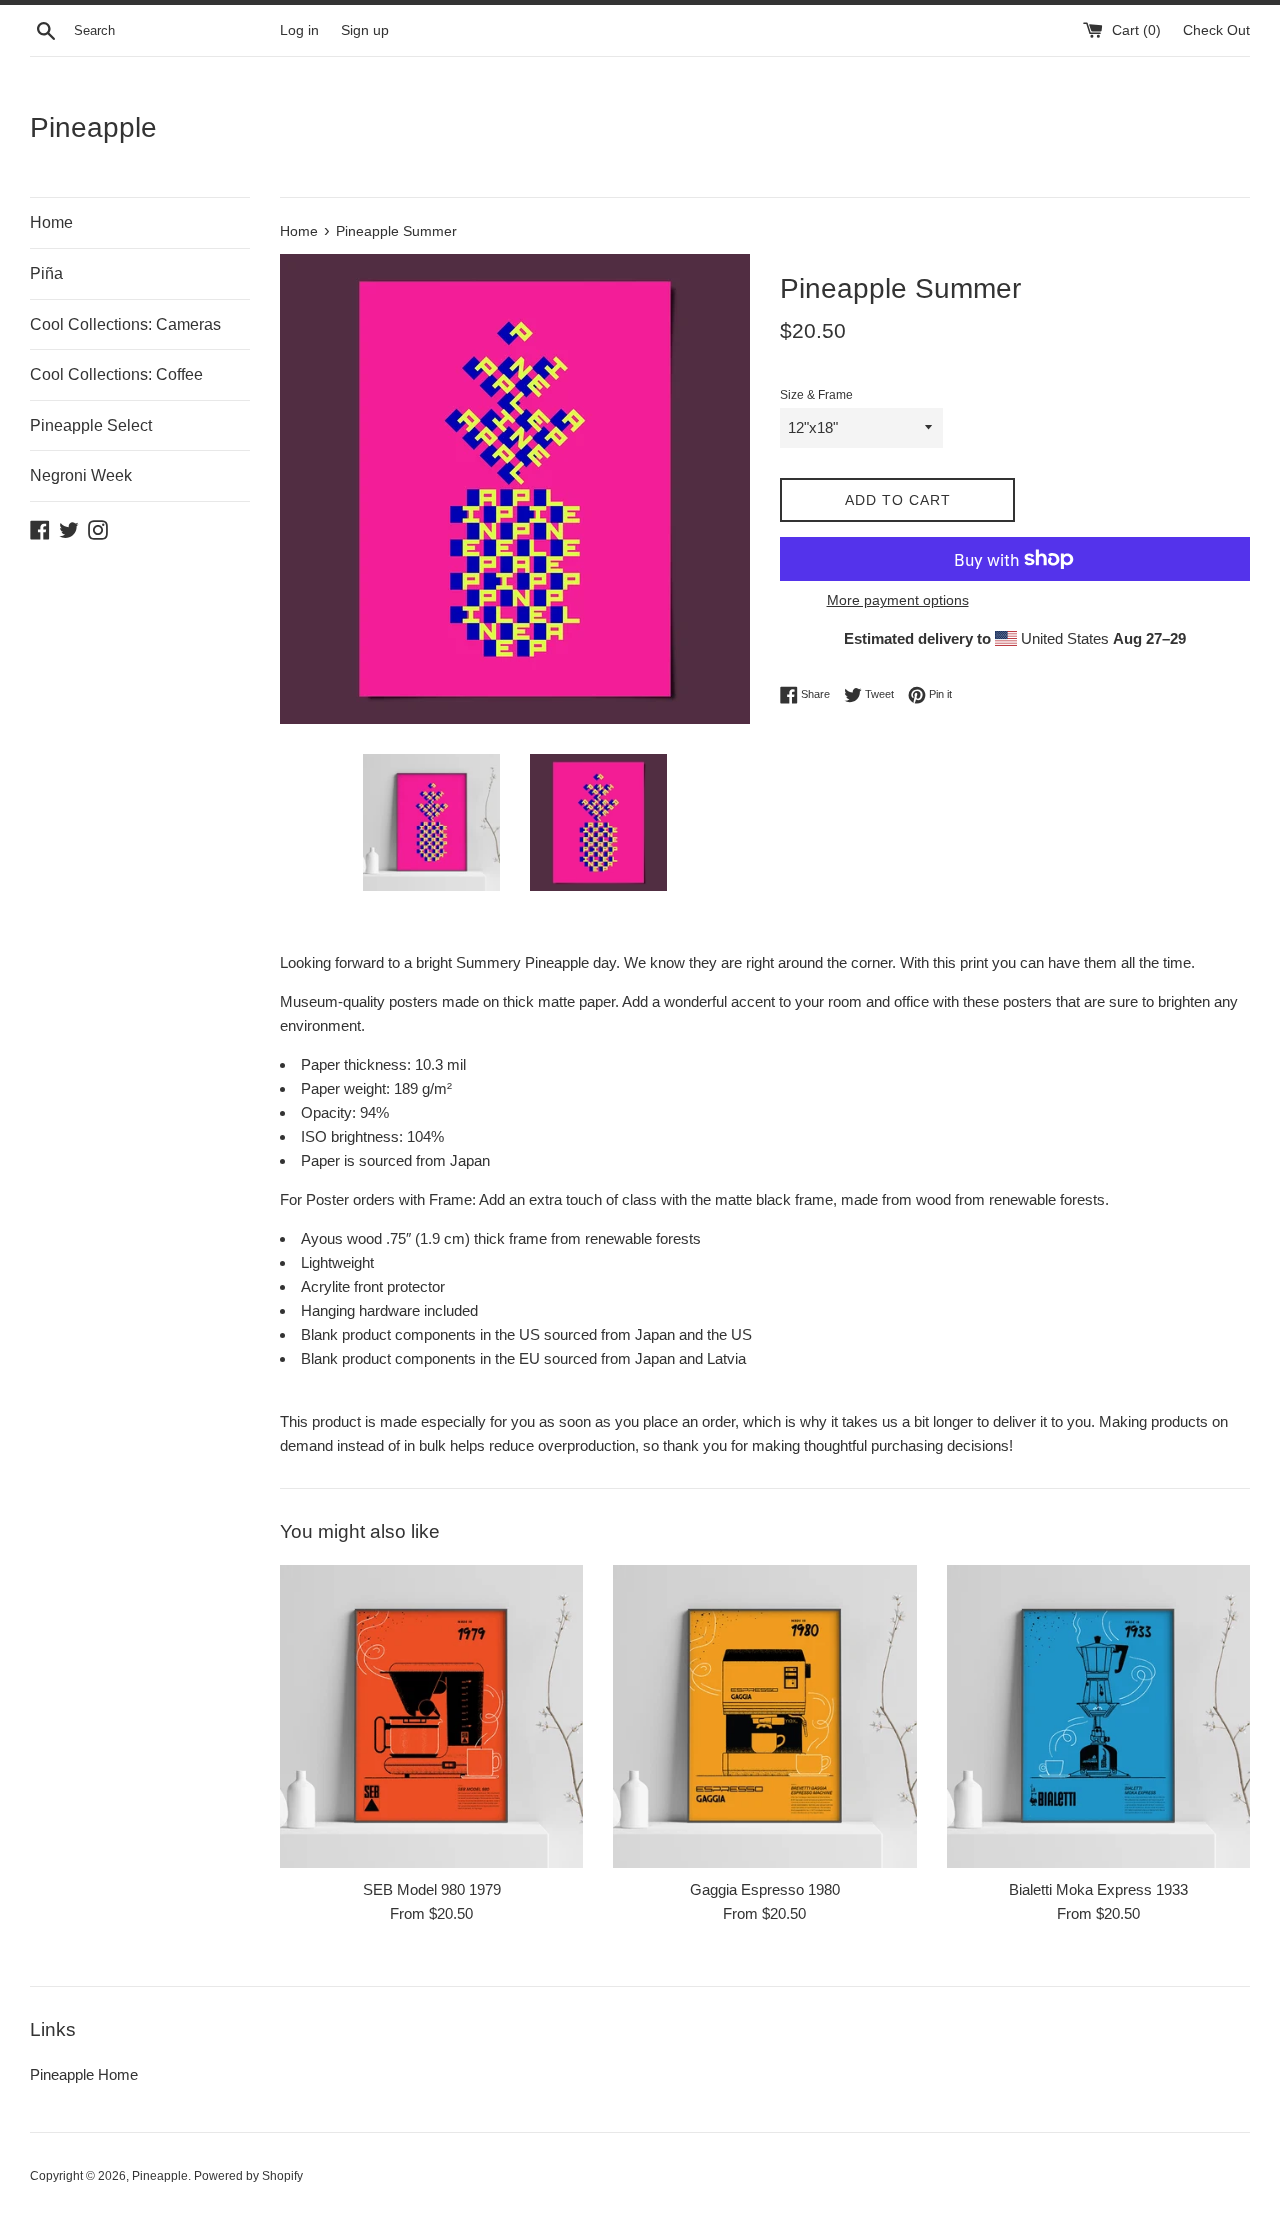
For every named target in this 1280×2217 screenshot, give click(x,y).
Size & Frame (816, 395)
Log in (299, 30)
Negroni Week (81, 475)
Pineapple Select (91, 425)
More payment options (898, 600)
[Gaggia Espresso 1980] (764, 1716)
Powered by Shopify (248, 2176)
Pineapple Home (84, 2074)
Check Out (1216, 30)
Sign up (365, 30)
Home (51, 222)
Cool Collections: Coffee (116, 374)
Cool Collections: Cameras (125, 324)
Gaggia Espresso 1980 (765, 1889)
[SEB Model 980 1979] (431, 1716)
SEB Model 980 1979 (432, 1889)
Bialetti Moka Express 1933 (1098, 1889)
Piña (46, 273)
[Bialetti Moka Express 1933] (1098, 1716)
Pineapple (93, 127)
